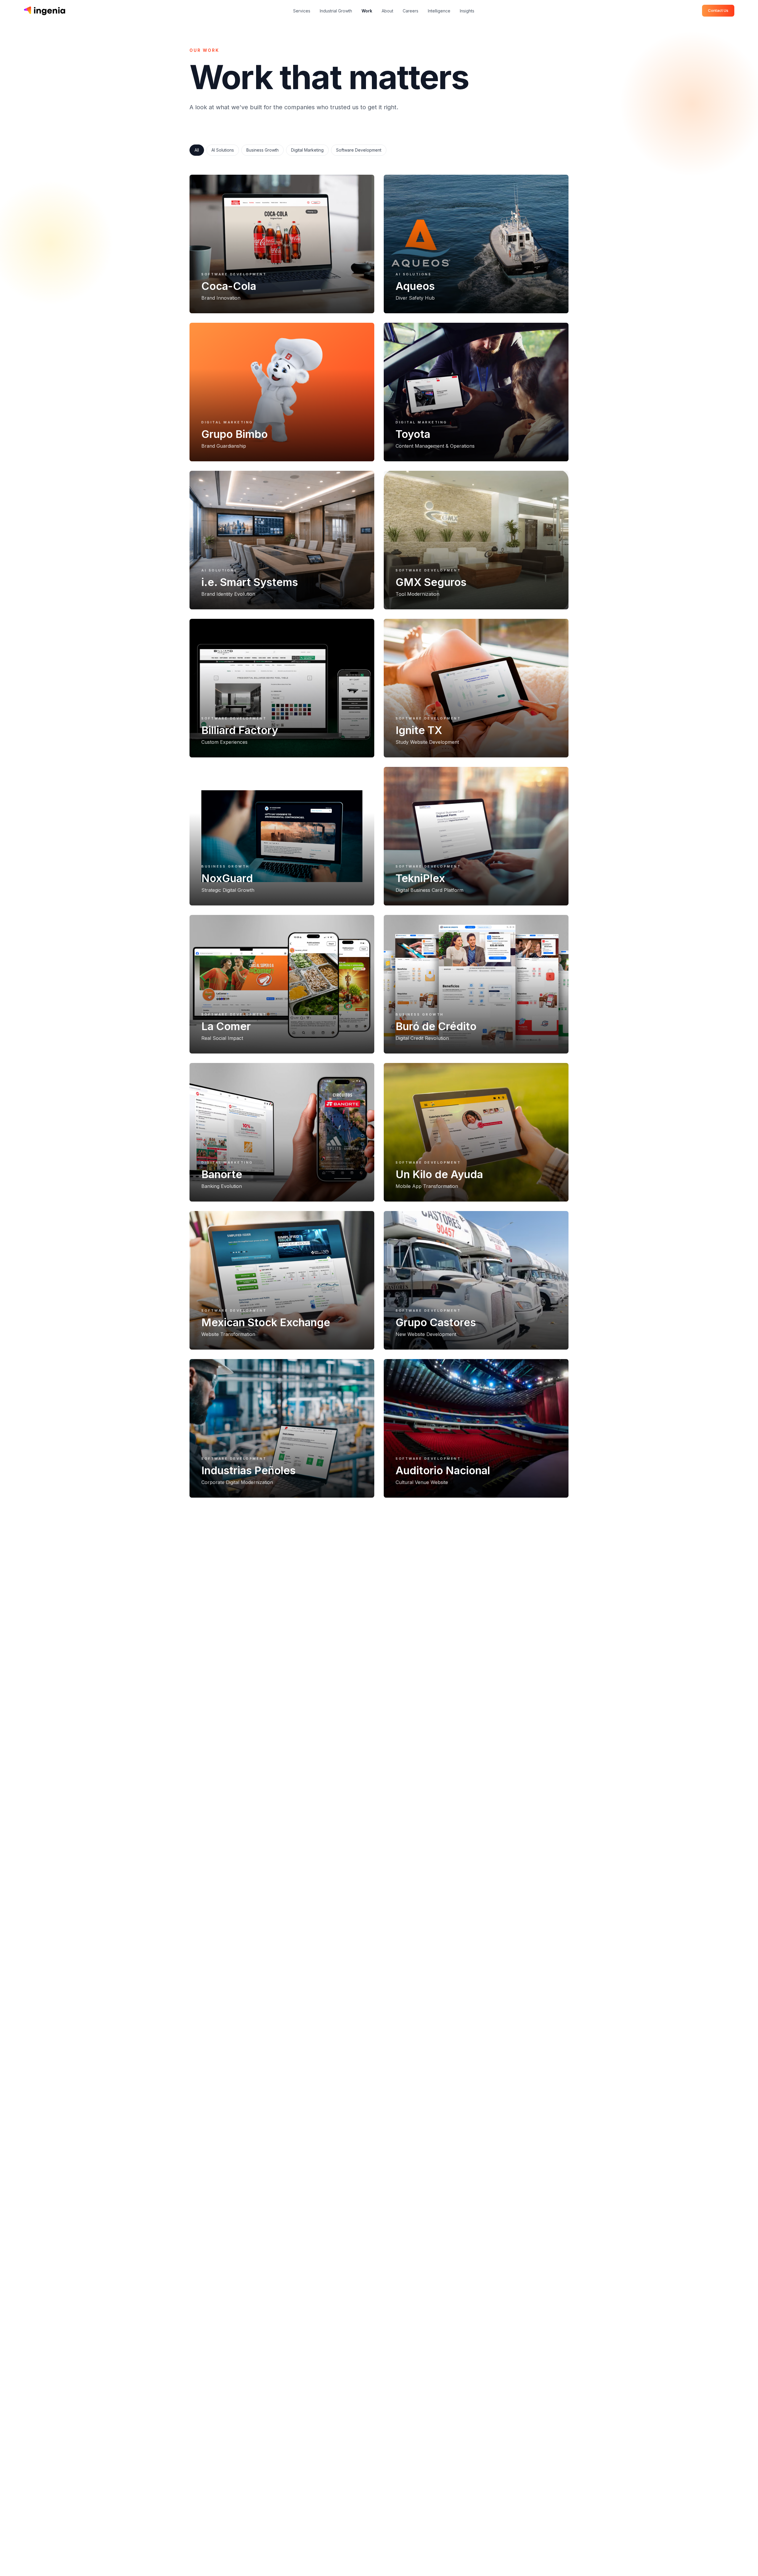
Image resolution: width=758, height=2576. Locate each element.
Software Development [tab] (359, 150)
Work (367, 11)
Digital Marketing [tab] (307, 150)
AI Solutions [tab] (223, 150)
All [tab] (197, 150)
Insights (467, 11)
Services (302, 11)
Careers (411, 11)
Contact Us (718, 10)
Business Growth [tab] (262, 150)
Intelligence (439, 11)
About (387, 11)
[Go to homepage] (44, 11)
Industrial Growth (336, 11)
